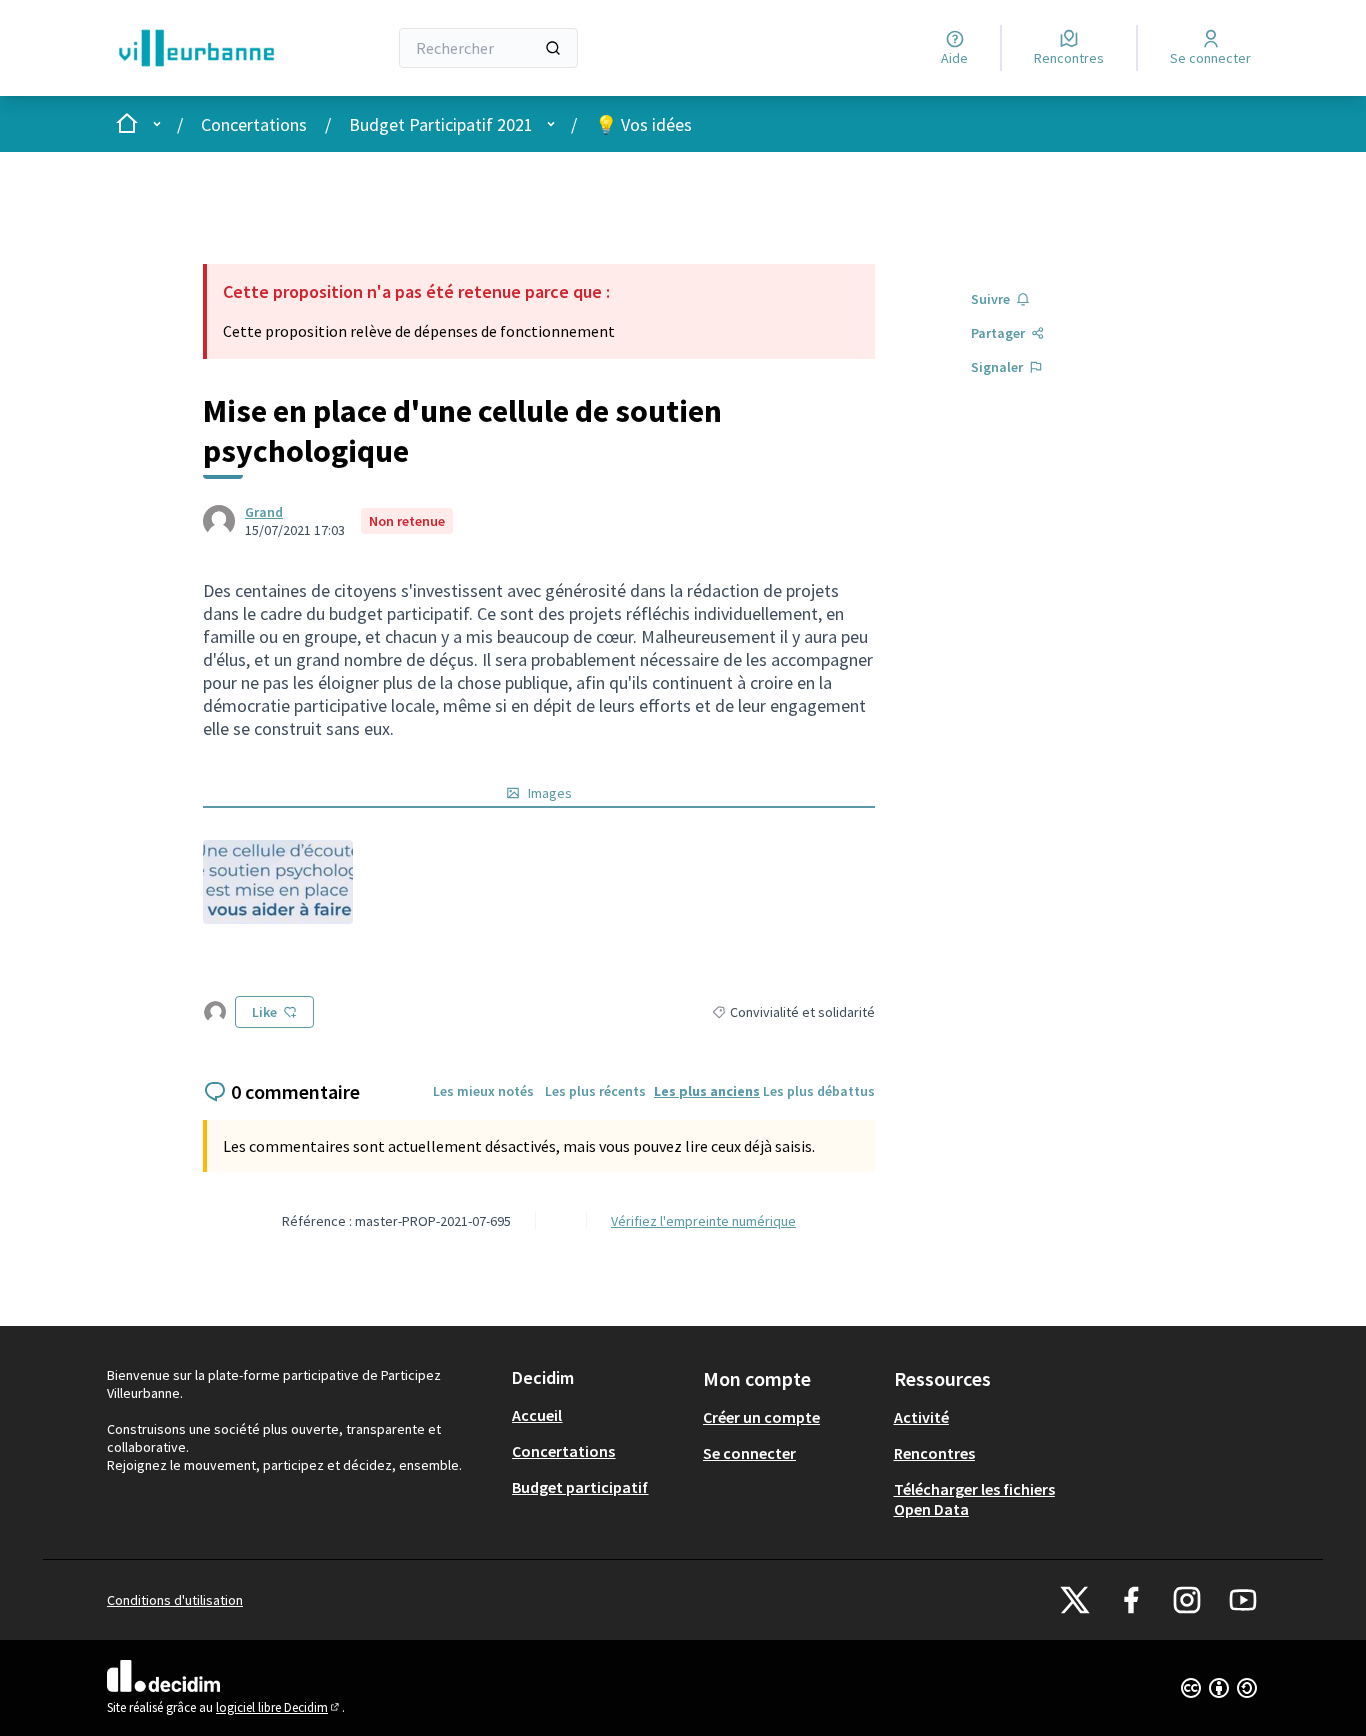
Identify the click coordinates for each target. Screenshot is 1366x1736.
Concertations (254, 124)
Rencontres (934, 1453)
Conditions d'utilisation (175, 1600)
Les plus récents (595, 1091)
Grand (264, 512)
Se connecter (749, 1453)
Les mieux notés (483, 1091)
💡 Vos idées (643, 124)
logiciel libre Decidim (279, 1707)
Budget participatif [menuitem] (580, 1487)
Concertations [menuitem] (563, 1451)
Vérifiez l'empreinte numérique (703, 1221)
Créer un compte (761, 1417)
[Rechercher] (553, 48)
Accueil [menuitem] (537, 1415)
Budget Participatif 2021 (441, 124)
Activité (921, 1417)
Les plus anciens (707, 1091)
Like (264, 1012)
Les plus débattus (819, 1091)
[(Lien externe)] (278, 882)
